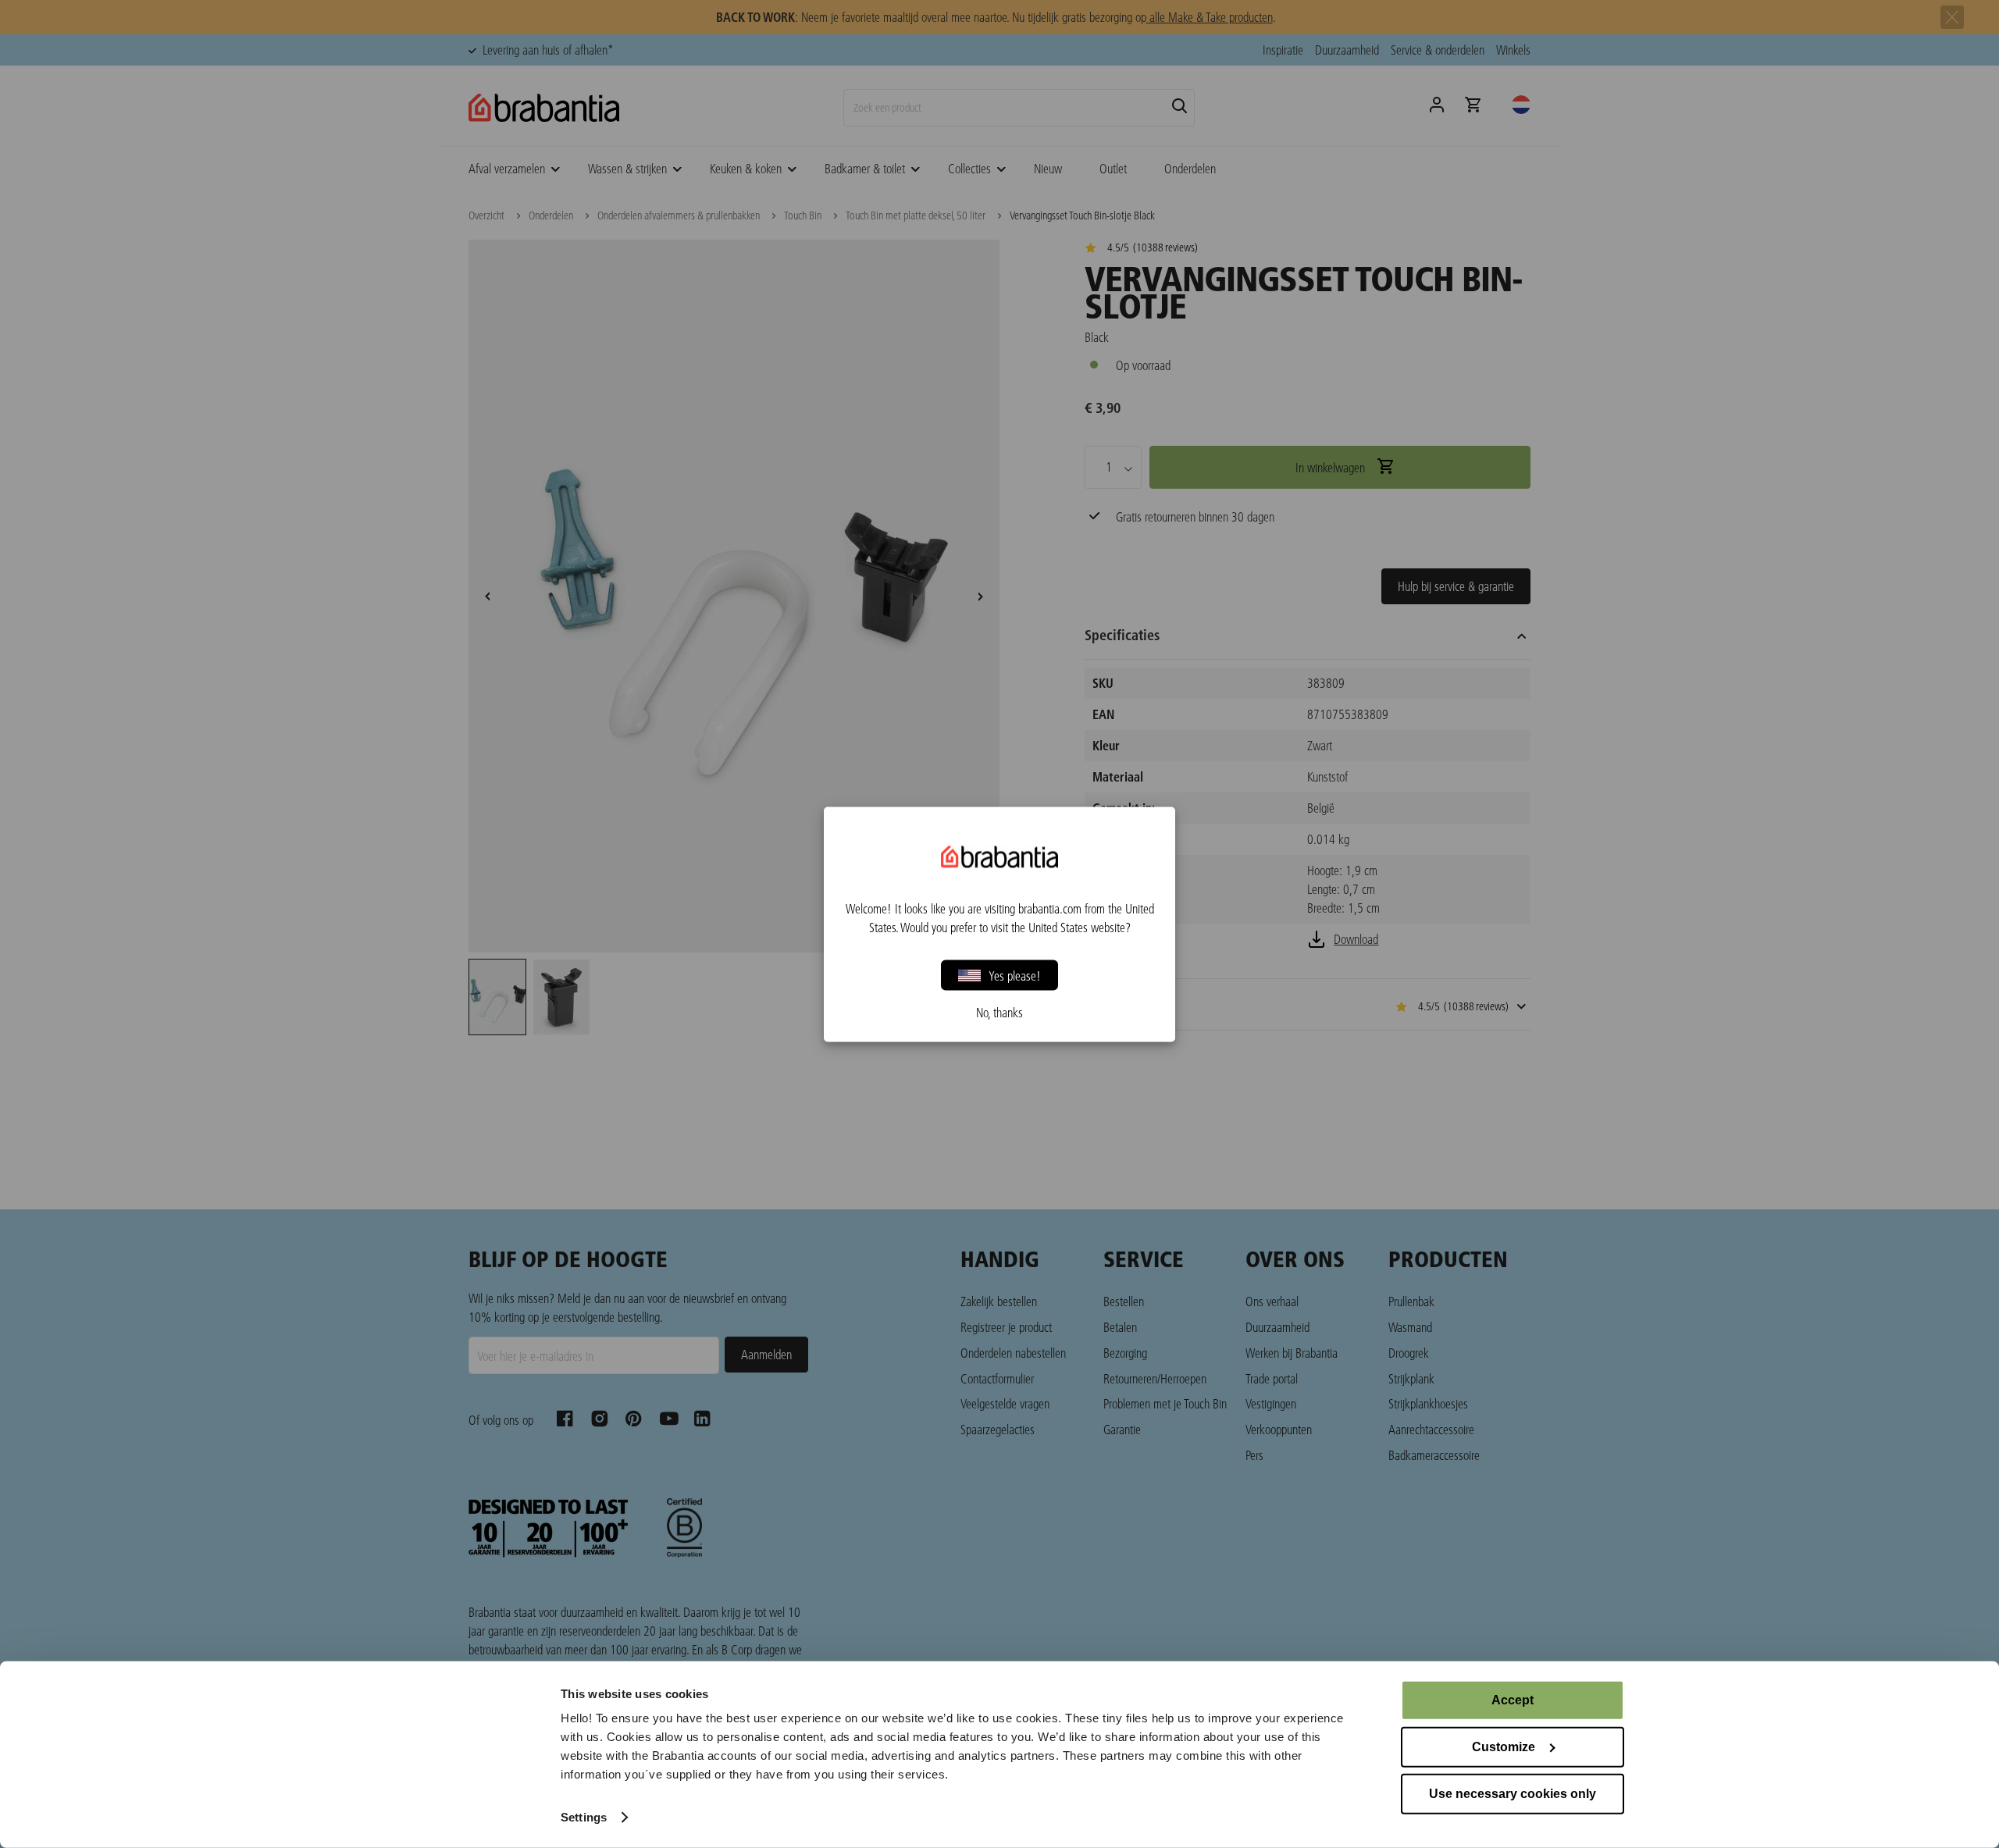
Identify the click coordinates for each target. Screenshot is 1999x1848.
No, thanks (999, 1012)
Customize (1504, 1747)
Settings (584, 1817)
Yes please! (1015, 975)
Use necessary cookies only (1513, 1794)
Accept (1513, 1700)
